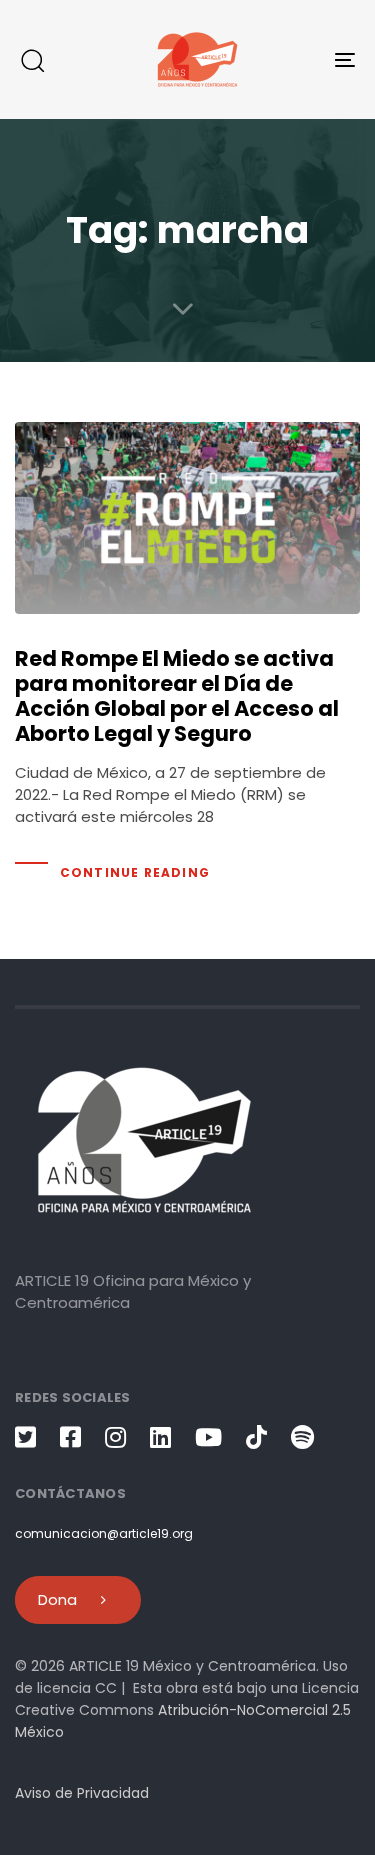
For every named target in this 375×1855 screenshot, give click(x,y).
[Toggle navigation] (299, 59)
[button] (32, 60)
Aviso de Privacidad (82, 1793)
